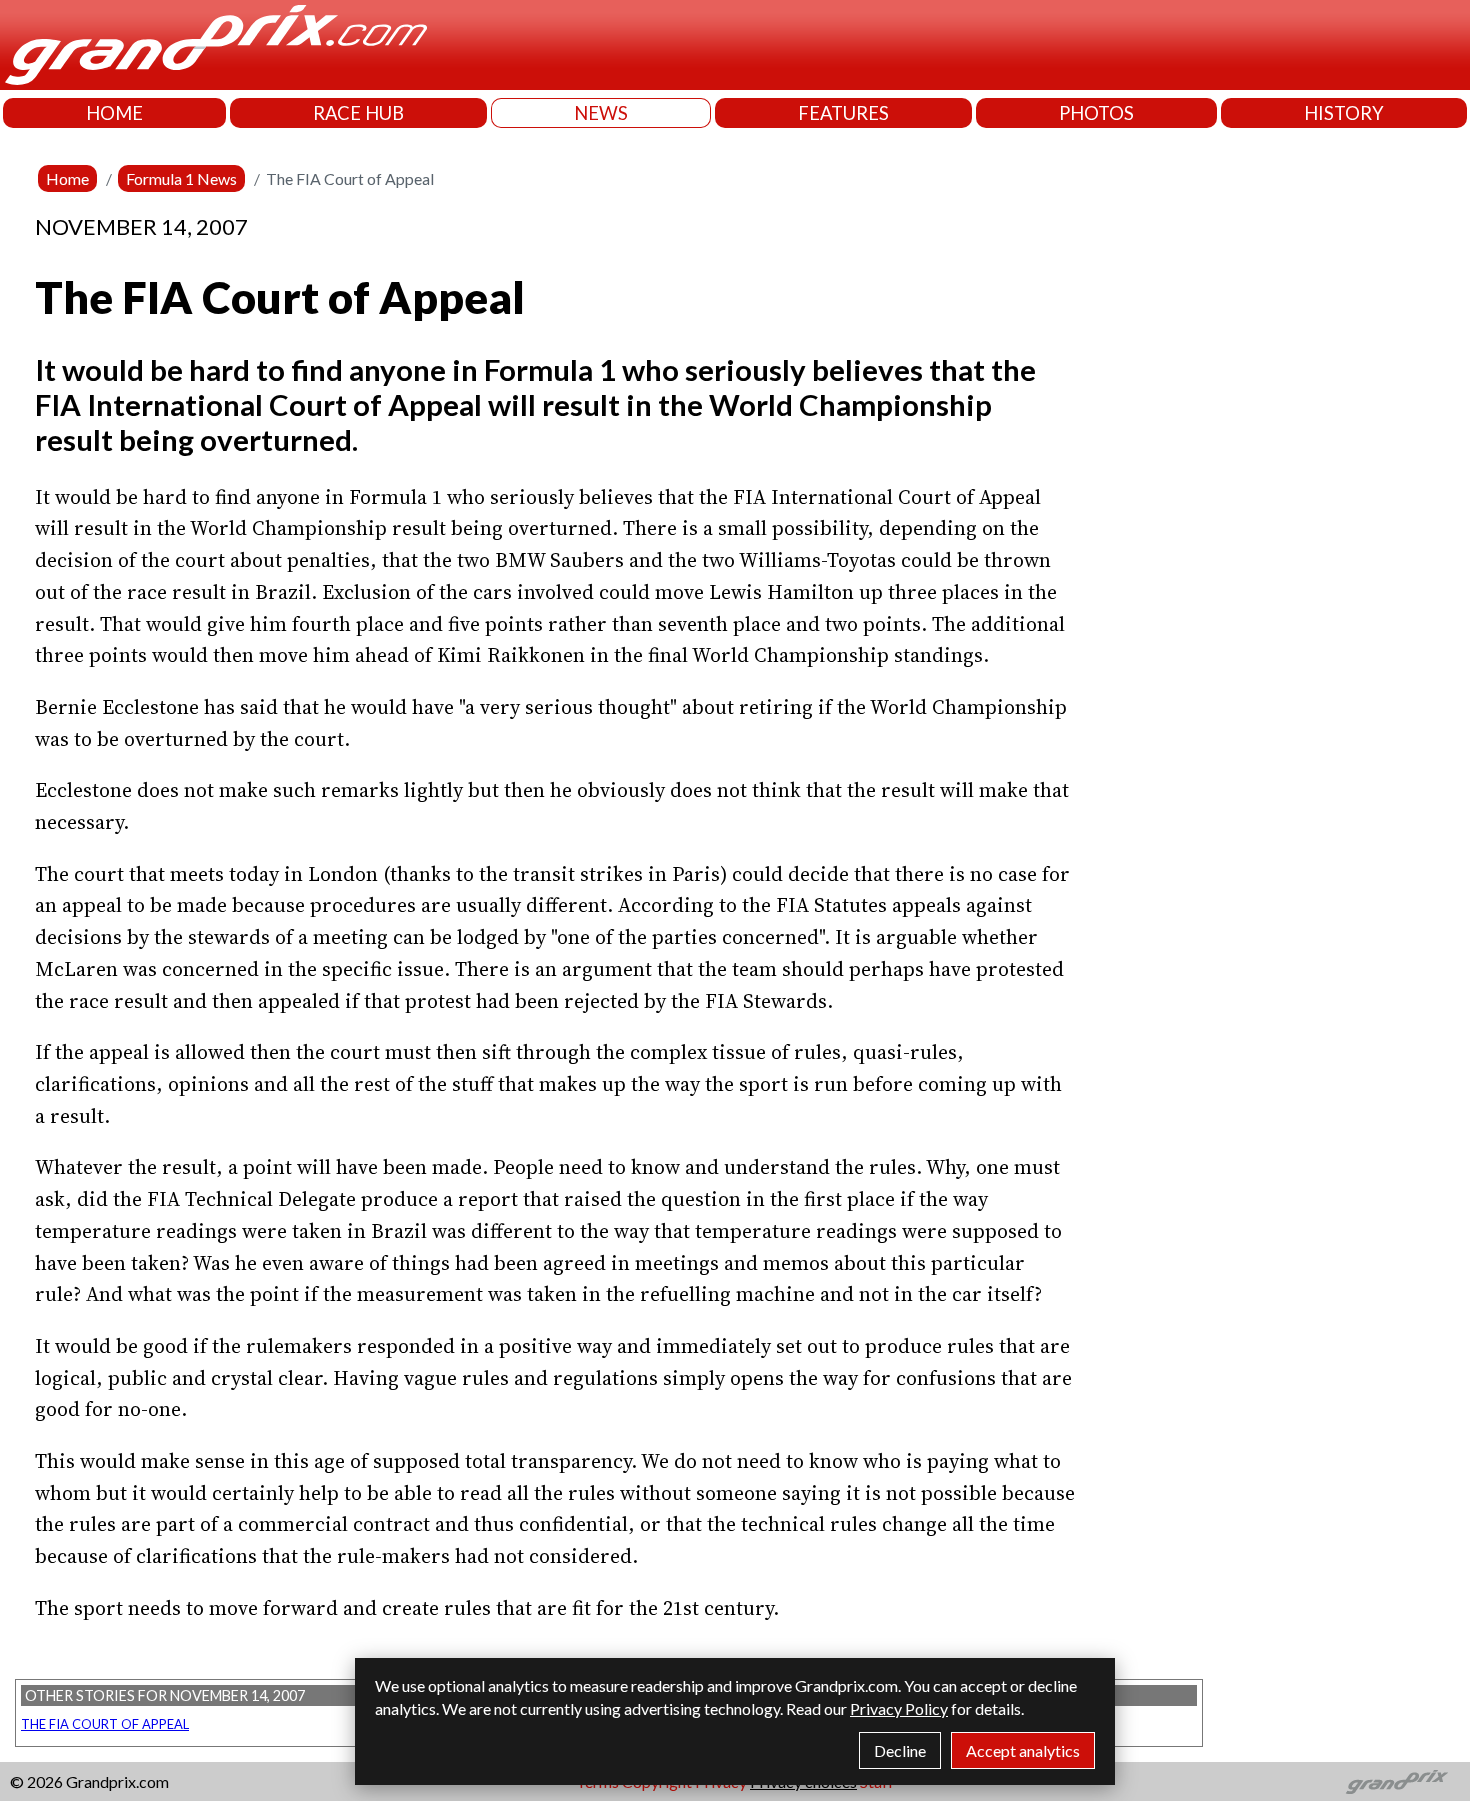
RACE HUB (358, 113)
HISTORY (1344, 113)
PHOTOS (1096, 113)
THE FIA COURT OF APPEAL (105, 1724)
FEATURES (843, 113)
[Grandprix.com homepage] (1397, 1782)
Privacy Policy (899, 1708)
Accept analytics (1023, 1750)
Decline (900, 1750)
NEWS (601, 113)
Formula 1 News (181, 178)
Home (67, 178)
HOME (114, 113)
